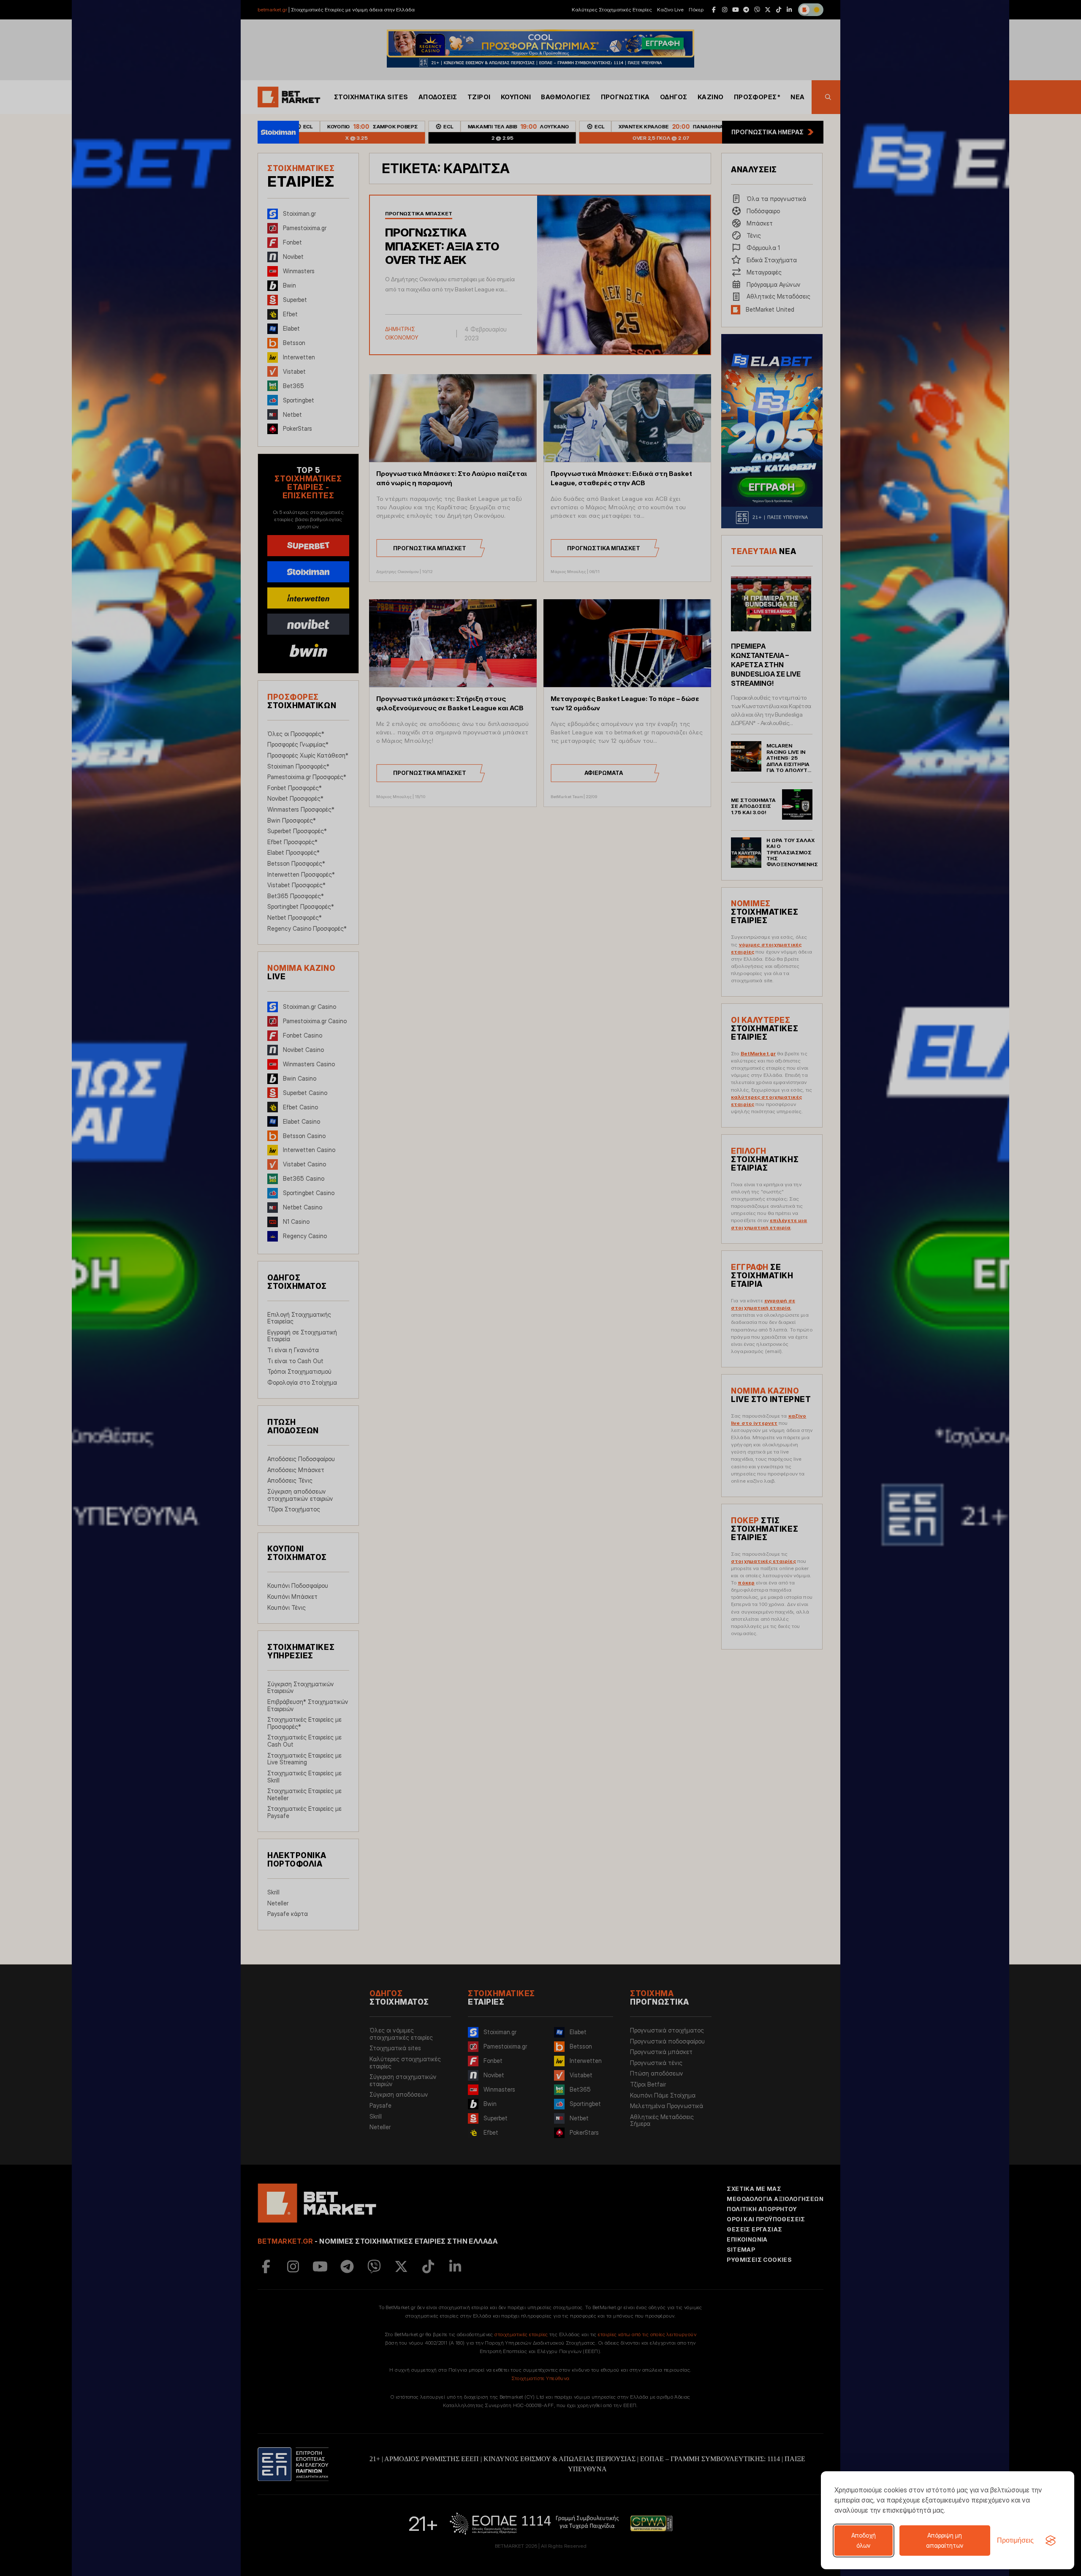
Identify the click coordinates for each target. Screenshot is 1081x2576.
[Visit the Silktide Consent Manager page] (1051, 2541)
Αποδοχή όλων (864, 2540)
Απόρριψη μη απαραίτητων (945, 2540)
